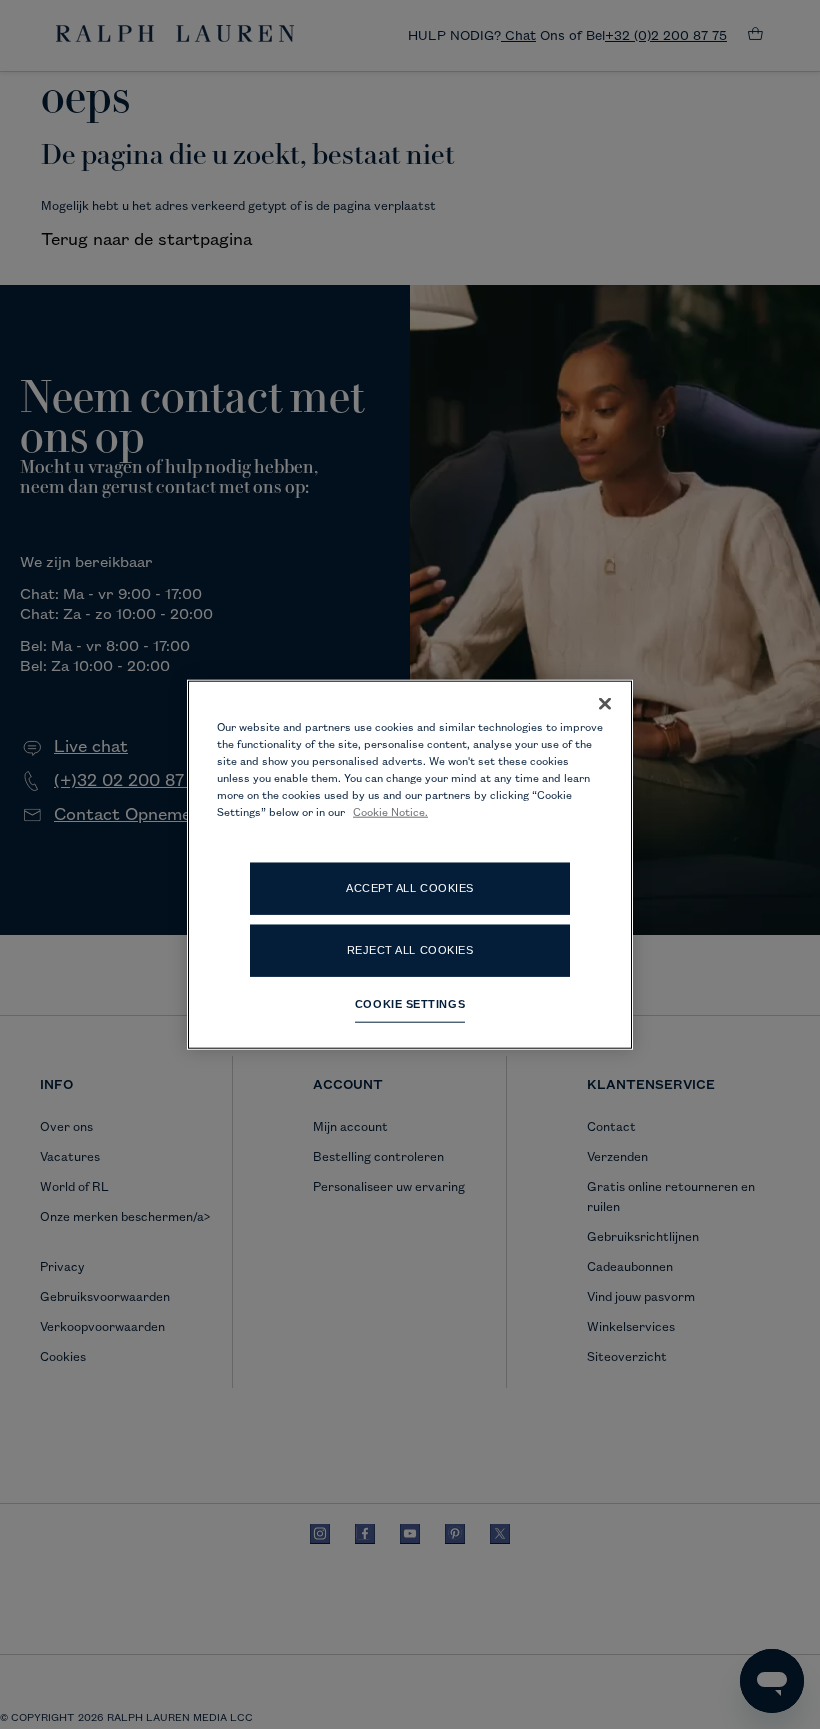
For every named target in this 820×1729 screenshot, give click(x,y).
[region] (410, 864)
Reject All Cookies (410, 949)
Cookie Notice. (390, 813)
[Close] (605, 704)
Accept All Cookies (410, 887)
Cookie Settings (410, 1003)
